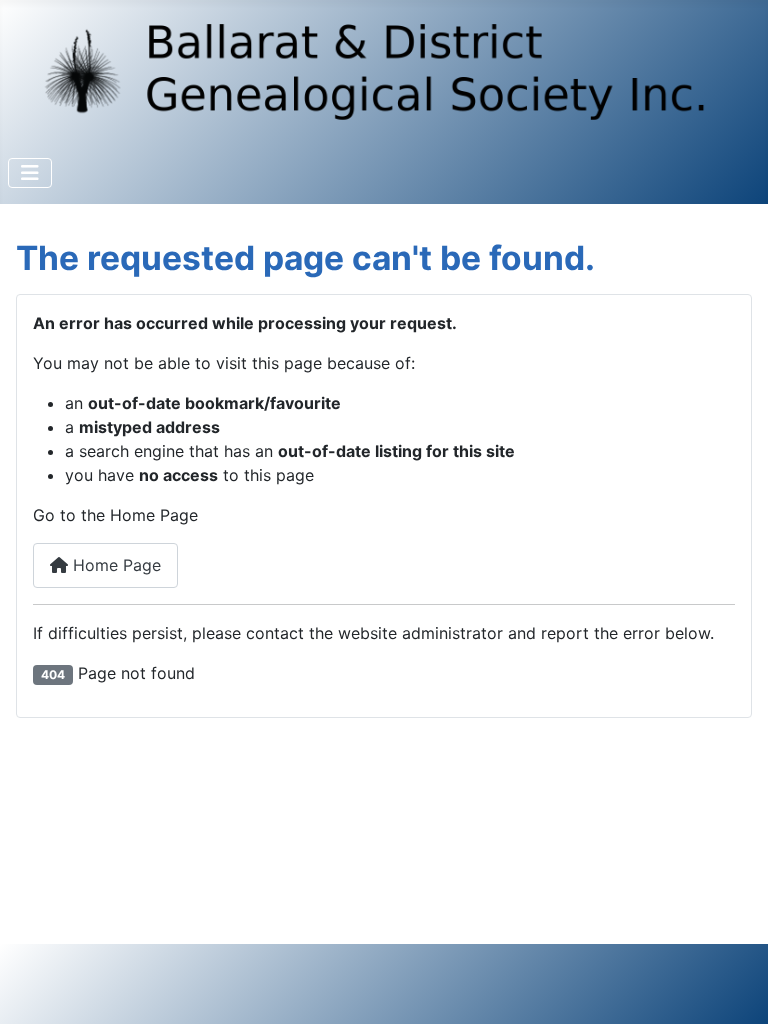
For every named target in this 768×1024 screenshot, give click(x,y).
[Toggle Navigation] (30, 173)
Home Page (114, 565)
